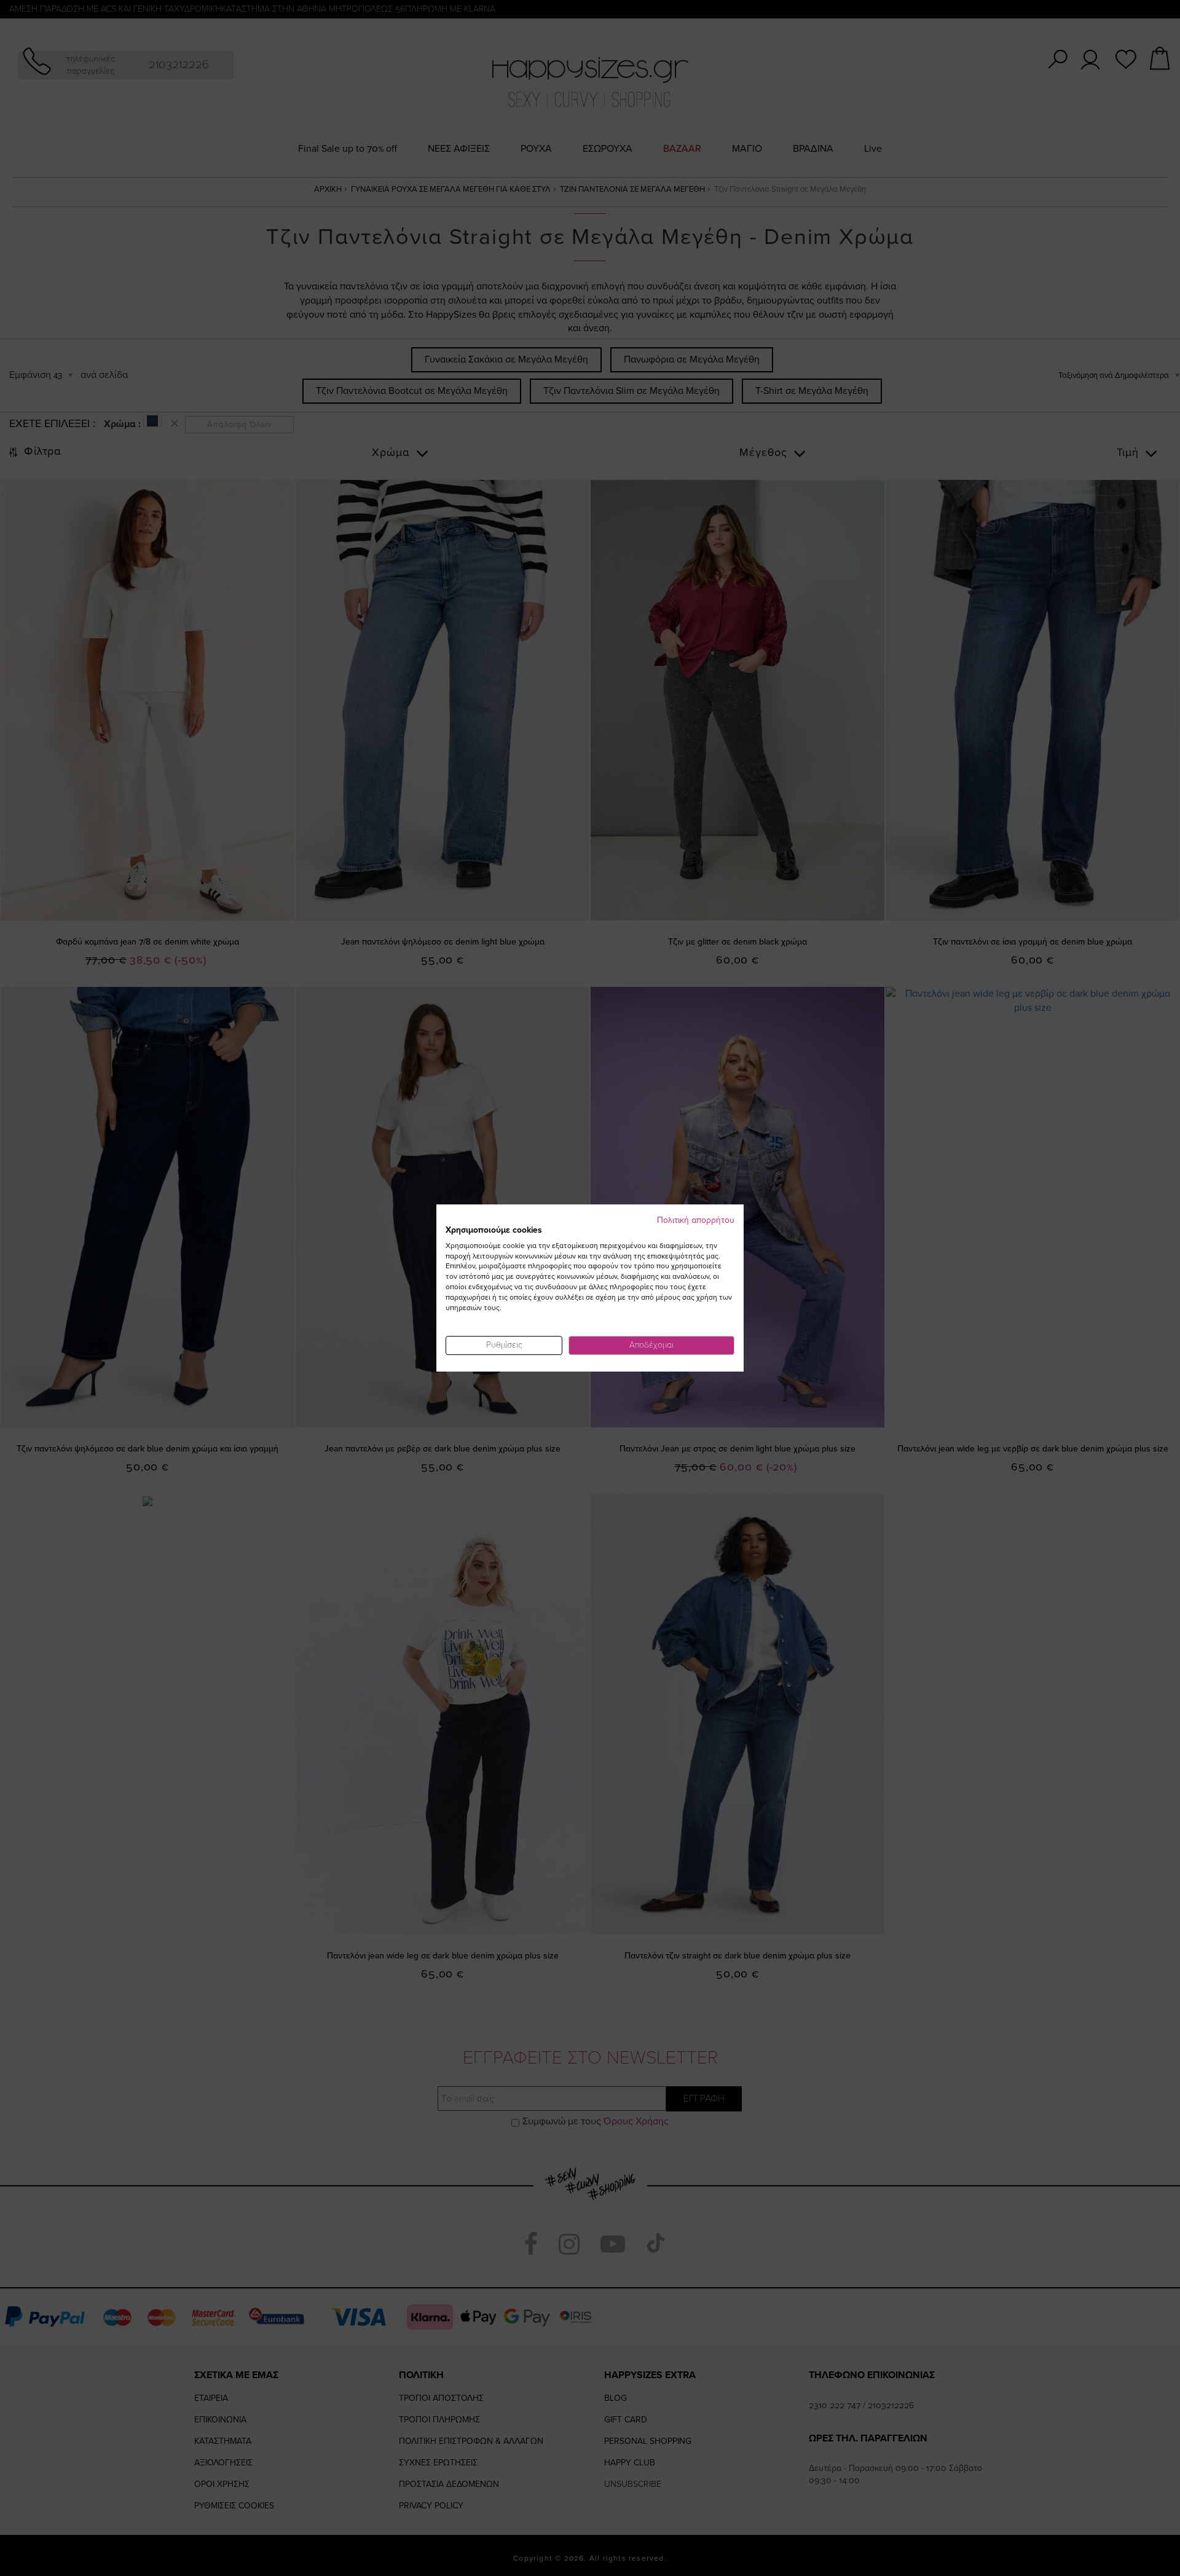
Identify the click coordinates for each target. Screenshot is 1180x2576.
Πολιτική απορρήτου (696, 1220)
